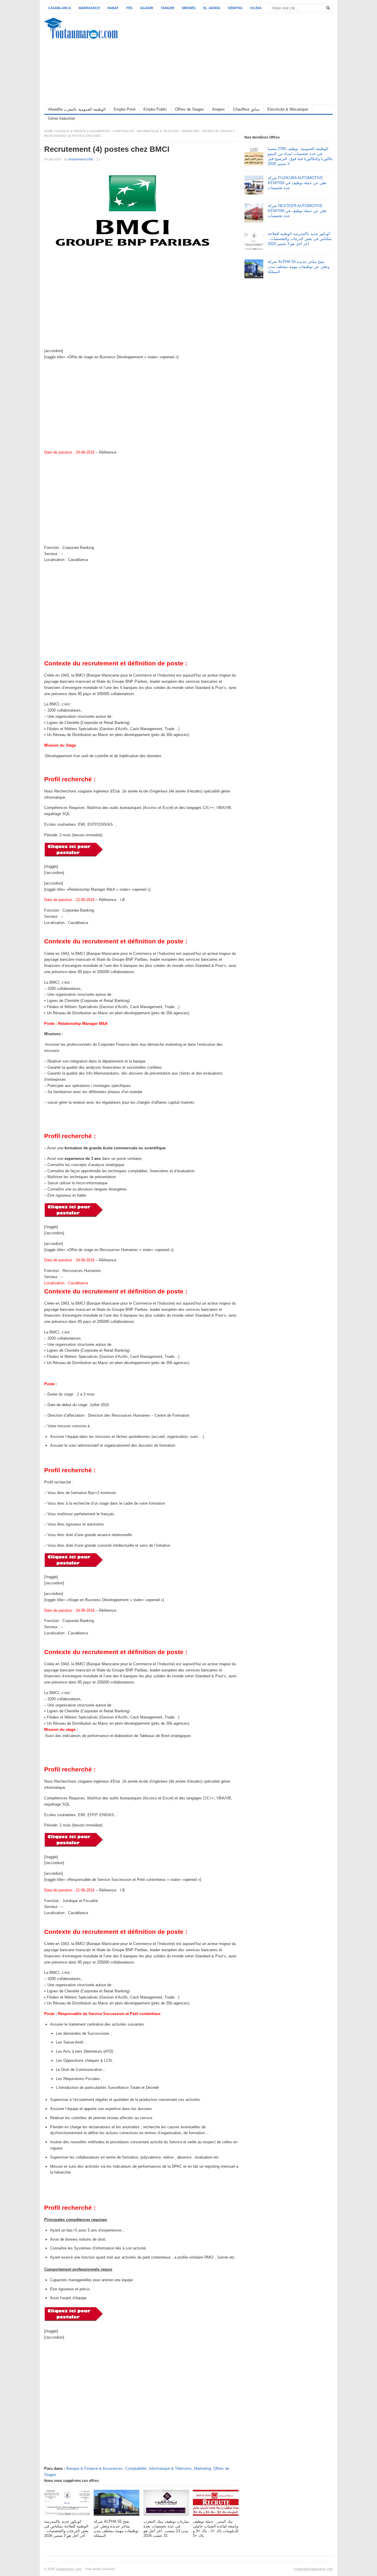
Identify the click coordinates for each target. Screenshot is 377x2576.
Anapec (219, 109)
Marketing (191, 131)
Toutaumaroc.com (68, 2569)
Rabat (113, 8)
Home (49, 131)
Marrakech (89, 8)
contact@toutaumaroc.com (313, 2569)
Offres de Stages (190, 109)
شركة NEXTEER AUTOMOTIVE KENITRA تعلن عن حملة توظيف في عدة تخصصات (297, 211)
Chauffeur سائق (246, 109)
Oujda (256, 8)
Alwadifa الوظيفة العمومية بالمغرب (77, 109)
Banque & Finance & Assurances (83, 131)
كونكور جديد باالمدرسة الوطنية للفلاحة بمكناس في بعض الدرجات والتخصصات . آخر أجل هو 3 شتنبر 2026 (300, 239)
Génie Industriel (61, 118)
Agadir (147, 8)
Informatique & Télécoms (158, 131)
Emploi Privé (125, 109)
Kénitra (235, 8)
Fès (129, 8)
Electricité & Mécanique (288, 109)
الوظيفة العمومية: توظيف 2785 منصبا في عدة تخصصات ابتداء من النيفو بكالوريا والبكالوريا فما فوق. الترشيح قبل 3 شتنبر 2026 (300, 156)
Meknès (189, 8)
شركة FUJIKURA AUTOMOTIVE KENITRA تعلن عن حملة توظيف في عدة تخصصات (297, 183)
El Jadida (212, 8)
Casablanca (59, 8)
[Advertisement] (226, 59)
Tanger (168, 8)
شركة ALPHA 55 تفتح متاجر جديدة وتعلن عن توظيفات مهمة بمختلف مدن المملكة (299, 267)
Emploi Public (155, 109)
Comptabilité (123, 131)
